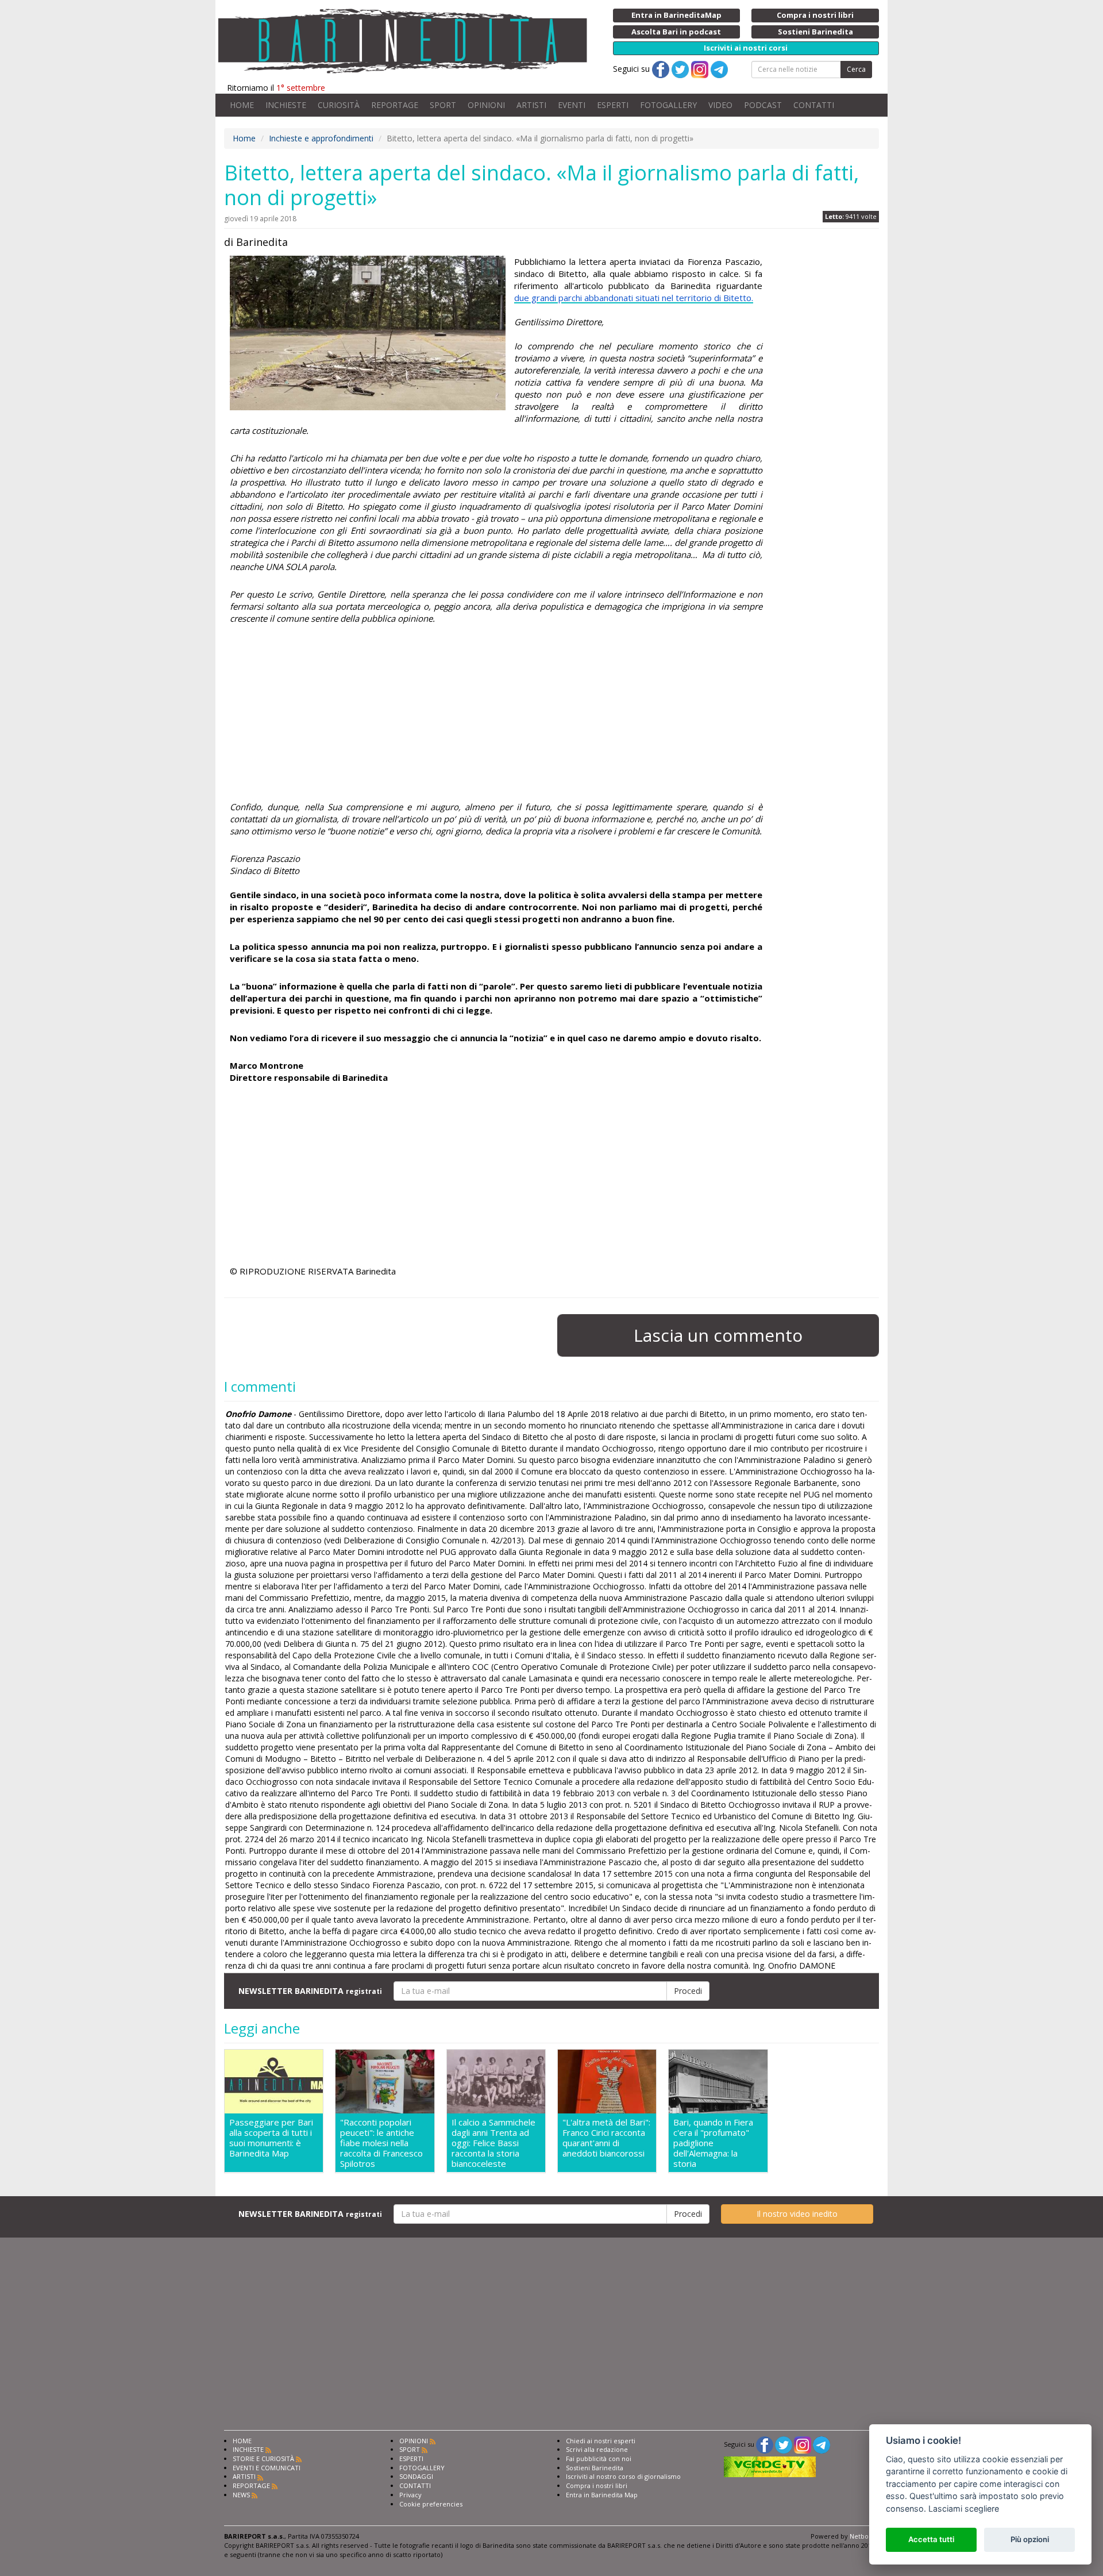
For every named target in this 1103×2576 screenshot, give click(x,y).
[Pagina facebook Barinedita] (765, 2444)
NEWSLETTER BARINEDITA (310, 1991)
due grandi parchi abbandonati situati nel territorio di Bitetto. (634, 298)
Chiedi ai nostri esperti (601, 2441)
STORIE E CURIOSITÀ (263, 2458)
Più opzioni (1030, 2539)
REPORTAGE (395, 105)
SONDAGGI (416, 2476)
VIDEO (720, 105)
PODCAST (763, 105)
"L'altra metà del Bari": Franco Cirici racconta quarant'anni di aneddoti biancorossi (606, 2138)
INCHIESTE (286, 105)
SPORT (443, 105)
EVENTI (572, 105)
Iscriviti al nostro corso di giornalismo (623, 2476)
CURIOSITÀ (339, 105)
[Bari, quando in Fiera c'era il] (718, 2082)
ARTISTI (531, 105)
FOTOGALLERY (668, 105)
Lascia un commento (718, 1335)
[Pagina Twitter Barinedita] (784, 2444)
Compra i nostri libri (597, 2485)
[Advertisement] (496, 721)
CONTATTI (814, 105)
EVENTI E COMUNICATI (267, 2468)
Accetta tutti (931, 2539)
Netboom (864, 2536)
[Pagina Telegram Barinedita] (822, 2444)
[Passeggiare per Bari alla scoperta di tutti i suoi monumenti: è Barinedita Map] (274, 2082)
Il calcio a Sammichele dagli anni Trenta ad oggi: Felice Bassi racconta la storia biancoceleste (493, 2143)
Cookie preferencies (431, 2504)
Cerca (856, 69)
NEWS (241, 2495)
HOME (242, 105)
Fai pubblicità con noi (599, 2458)
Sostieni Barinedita (595, 2468)
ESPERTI (613, 105)
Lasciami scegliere (964, 2508)
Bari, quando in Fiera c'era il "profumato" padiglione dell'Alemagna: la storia (713, 2143)
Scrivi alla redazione (597, 2449)
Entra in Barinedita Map (602, 2495)
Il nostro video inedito (797, 2214)
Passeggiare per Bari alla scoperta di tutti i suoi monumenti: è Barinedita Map (271, 2138)
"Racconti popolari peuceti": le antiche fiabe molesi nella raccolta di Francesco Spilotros (381, 2143)
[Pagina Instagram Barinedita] (803, 2444)
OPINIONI (486, 105)
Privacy (410, 2495)
